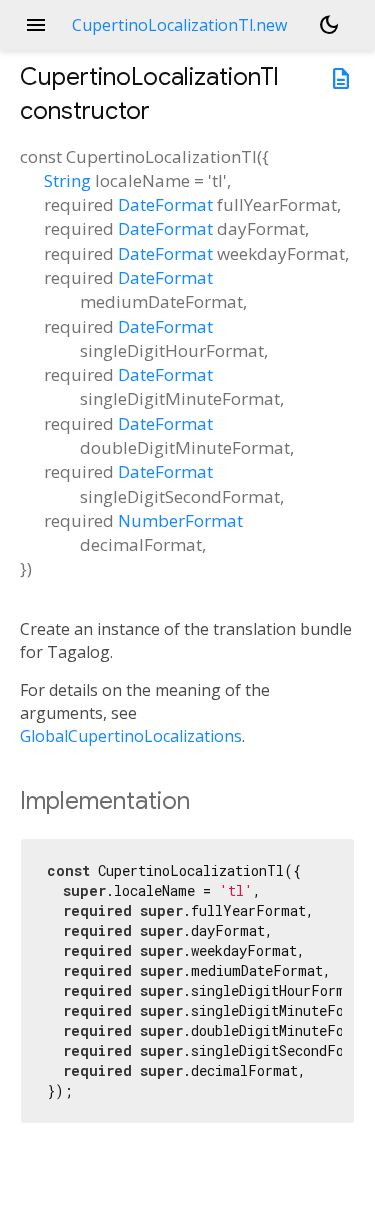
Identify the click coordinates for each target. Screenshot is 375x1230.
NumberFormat (180, 520)
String (67, 180)
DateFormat (165, 204)
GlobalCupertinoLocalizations (131, 736)
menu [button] (36, 25)
